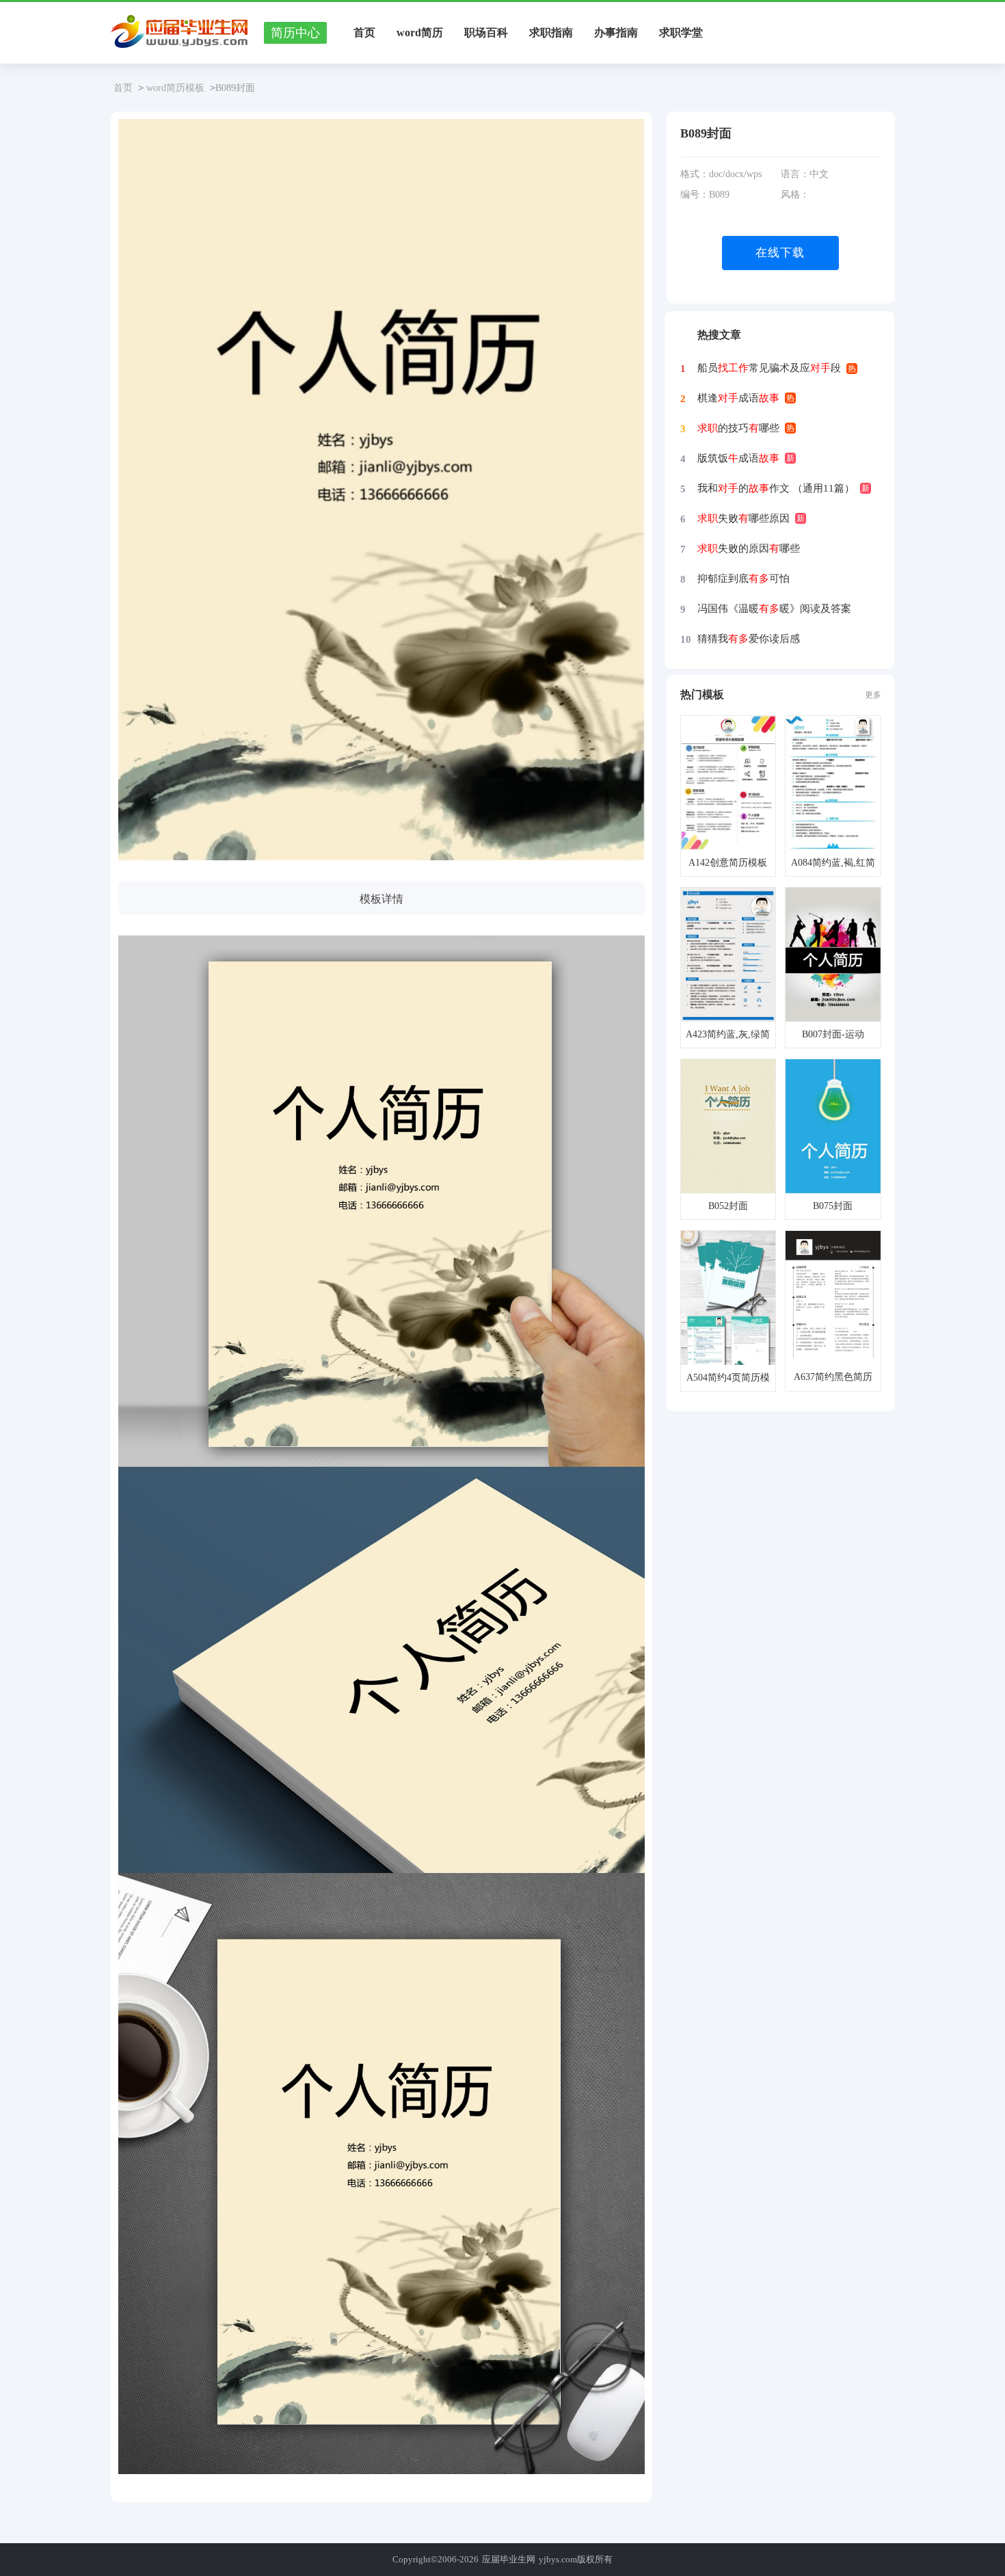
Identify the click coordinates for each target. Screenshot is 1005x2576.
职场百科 (486, 32)
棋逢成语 (738, 398)
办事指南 (616, 32)
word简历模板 (175, 88)
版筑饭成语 (738, 458)
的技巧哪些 (738, 428)
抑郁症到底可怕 (743, 579)
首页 (364, 32)
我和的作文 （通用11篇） (776, 488)
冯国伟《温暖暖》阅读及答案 (774, 609)
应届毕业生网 (509, 2559)
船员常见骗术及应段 (769, 368)
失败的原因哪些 (749, 548)
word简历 (420, 32)
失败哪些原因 (743, 518)
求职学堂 (681, 32)
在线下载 (780, 253)
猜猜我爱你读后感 (749, 639)
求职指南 (551, 32)
